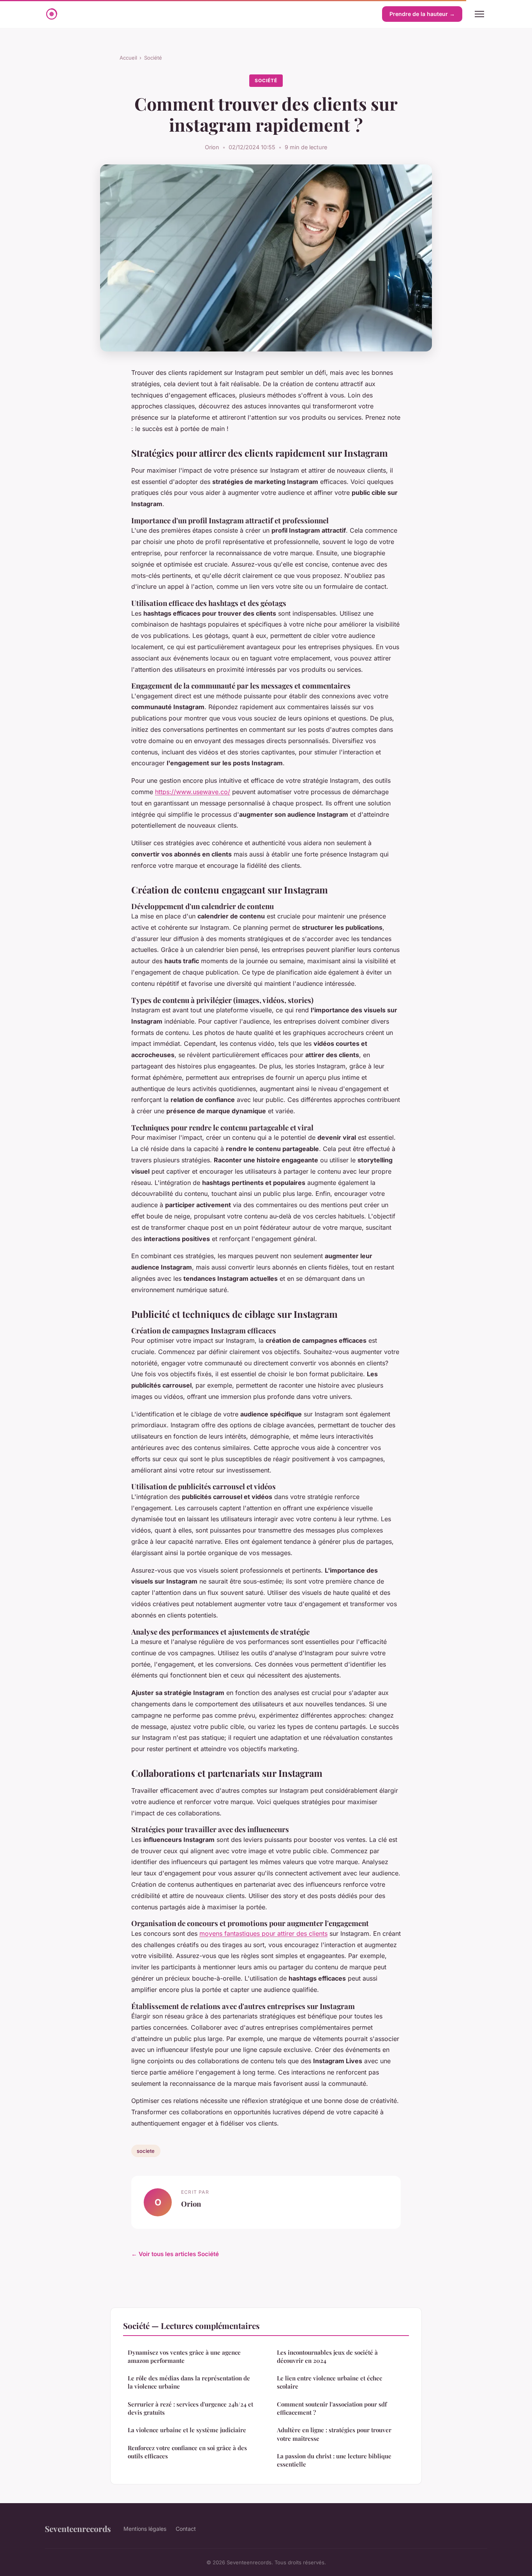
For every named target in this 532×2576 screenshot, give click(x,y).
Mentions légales (145, 2529)
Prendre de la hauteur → (422, 14)
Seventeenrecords (78, 2528)
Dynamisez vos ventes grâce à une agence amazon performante (184, 2356)
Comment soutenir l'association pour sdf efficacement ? (332, 2408)
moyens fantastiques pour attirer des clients (263, 1933)
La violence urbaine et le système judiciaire (187, 2430)
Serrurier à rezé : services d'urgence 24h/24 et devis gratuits (190, 2408)
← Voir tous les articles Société (175, 2254)
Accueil (128, 58)
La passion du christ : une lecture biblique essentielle (334, 2460)
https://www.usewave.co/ (193, 792)
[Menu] (479, 14)
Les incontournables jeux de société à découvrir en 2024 (327, 2356)
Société (153, 58)
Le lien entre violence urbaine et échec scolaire (329, 2382)
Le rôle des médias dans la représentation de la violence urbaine (189, 2382)
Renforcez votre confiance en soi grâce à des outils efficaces (187, 2452)
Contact (186, 2529)
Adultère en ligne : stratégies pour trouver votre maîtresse (334, 2434)
